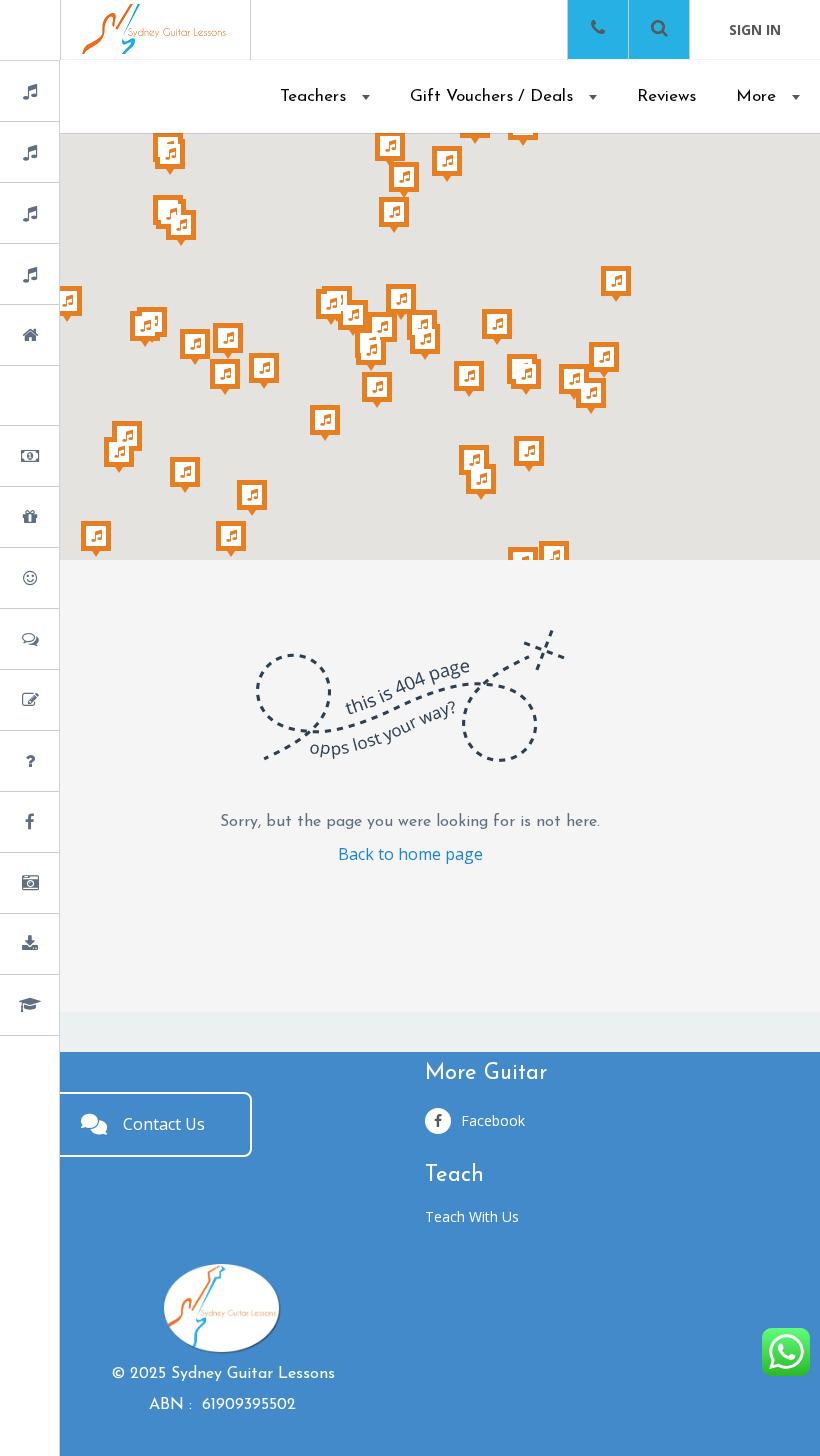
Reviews (666, 96)
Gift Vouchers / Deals (491, 96)
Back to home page (410, 854)
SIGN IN (755, 29)
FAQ (79, 762)
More (756, 96)
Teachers (313, 96)
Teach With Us (472, 1216)
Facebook (493, 1120)
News (82, 823)
